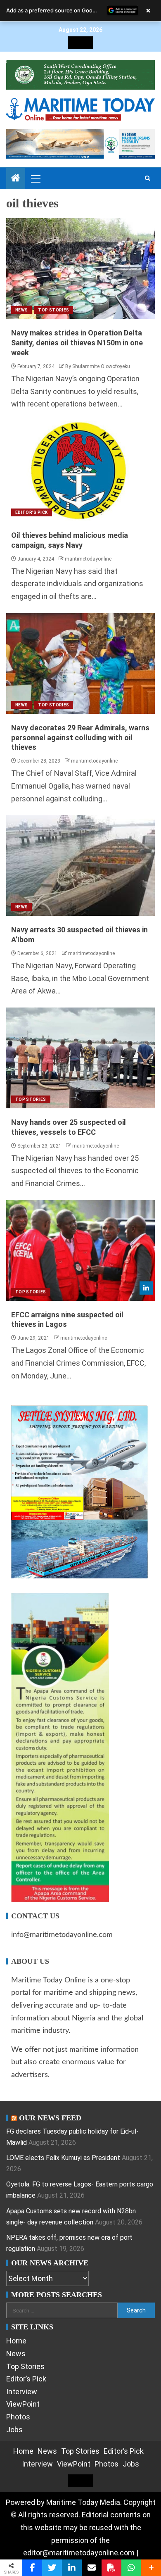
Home (16, 2341)
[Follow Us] (146, 1288)
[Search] (148, 178)
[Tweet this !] (52, 2568)
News (21, 310)
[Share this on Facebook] (32, 2568)
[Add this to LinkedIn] (72, 2568)
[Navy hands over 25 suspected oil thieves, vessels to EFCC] (80, 1058)
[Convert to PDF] (111, 2568)
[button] (35, 178)
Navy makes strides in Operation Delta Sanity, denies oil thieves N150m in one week (77, 343)
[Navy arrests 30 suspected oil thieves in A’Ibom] (80, 865)
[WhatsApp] (131, 2568)
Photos (18, 2417)
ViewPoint (23, 2404)
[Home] (16, 179)
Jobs (14, 2430)
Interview (22, 2392)
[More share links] (151, 2568)
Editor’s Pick (26, 2379)
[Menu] (35, 178)
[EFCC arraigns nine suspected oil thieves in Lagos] (80, 1250)
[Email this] (92, 2568)
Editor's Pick (32, 512)
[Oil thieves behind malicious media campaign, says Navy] (80, 471)
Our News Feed (50, 2118)
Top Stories (53, 310)
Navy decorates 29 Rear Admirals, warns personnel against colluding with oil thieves (80, 738)
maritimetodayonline (88, 559)
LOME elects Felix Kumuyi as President (63, 2158)
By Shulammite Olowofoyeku (98, 366)
